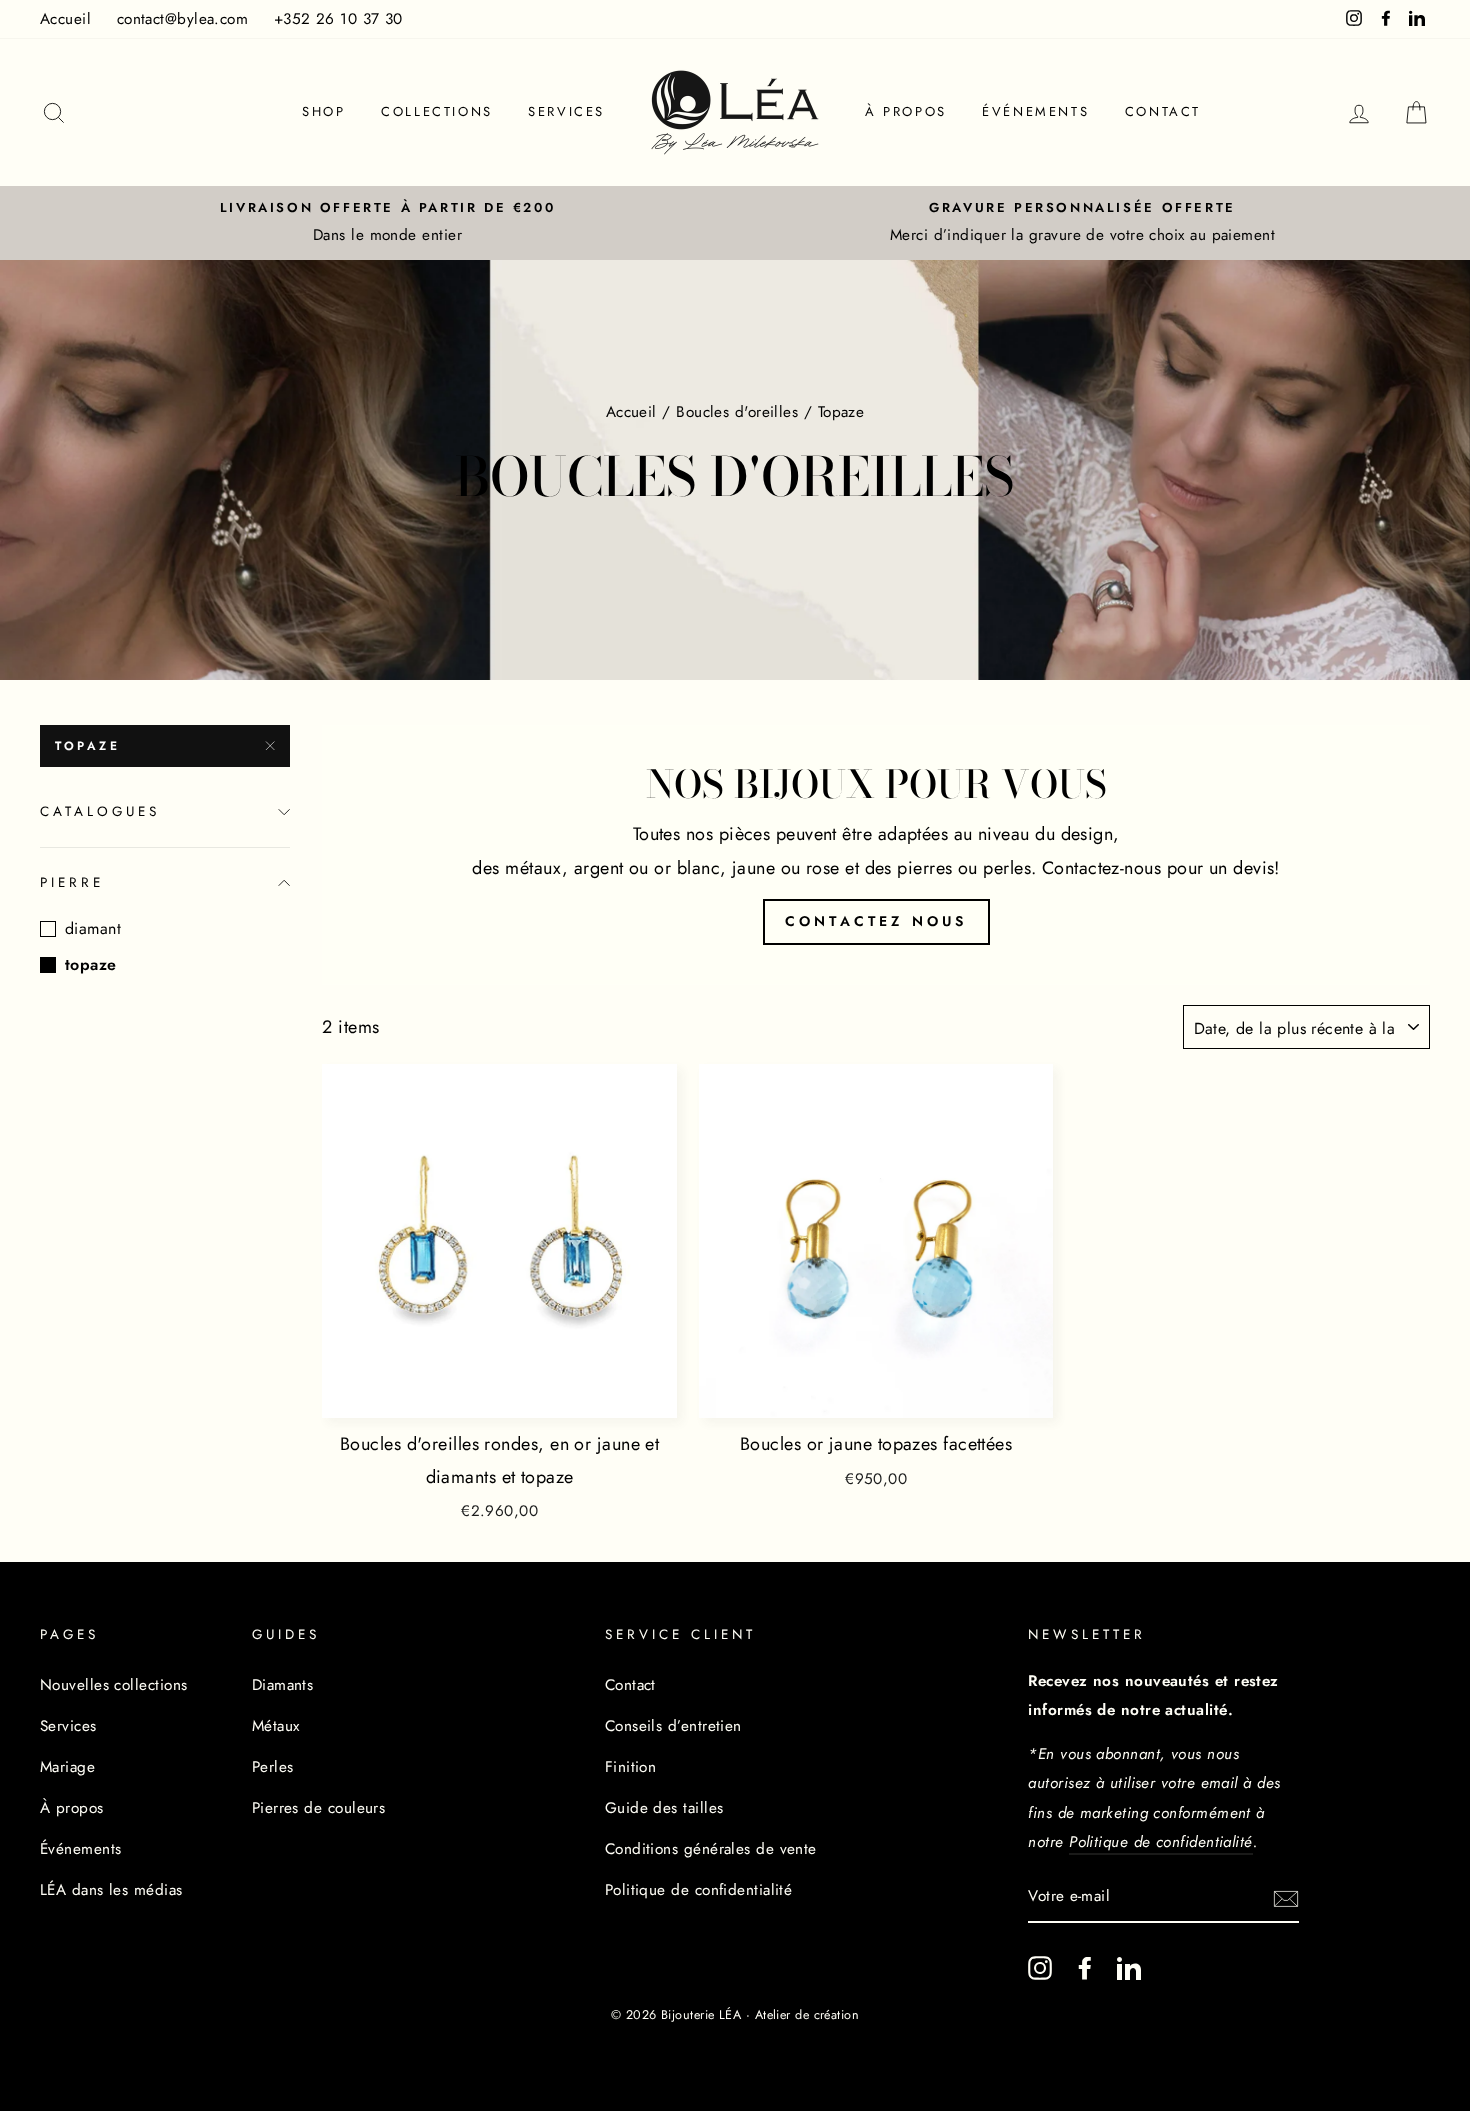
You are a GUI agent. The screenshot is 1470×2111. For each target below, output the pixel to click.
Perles (273, 1767)
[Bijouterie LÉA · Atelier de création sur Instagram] (1040, 1967)
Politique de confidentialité (699, 1890)
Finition (631, 1767)
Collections (437, 111)
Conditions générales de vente (711, 1849)
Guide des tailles (664, 1808)
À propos (906, 111)
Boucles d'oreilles (737, 412)
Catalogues (100, 811)
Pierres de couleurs (319, 1808)
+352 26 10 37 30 (338, 19)
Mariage (67, 1767)
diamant (93, 928)
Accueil (65, 19)
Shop (323, 111)
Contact (1163, 111)
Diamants (283, 1685)
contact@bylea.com (183, 19)
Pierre (72, 882)
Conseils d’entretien (673, 1726)
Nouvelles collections (113, 1685)
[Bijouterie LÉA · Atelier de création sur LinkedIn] (1129, 1967)
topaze (88, 746)
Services (566, 111)
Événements (1035, 111)
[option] (387, 223)
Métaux (276, 1726)
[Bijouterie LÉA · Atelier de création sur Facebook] (1085, 1967)
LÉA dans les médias (111, 1890)
